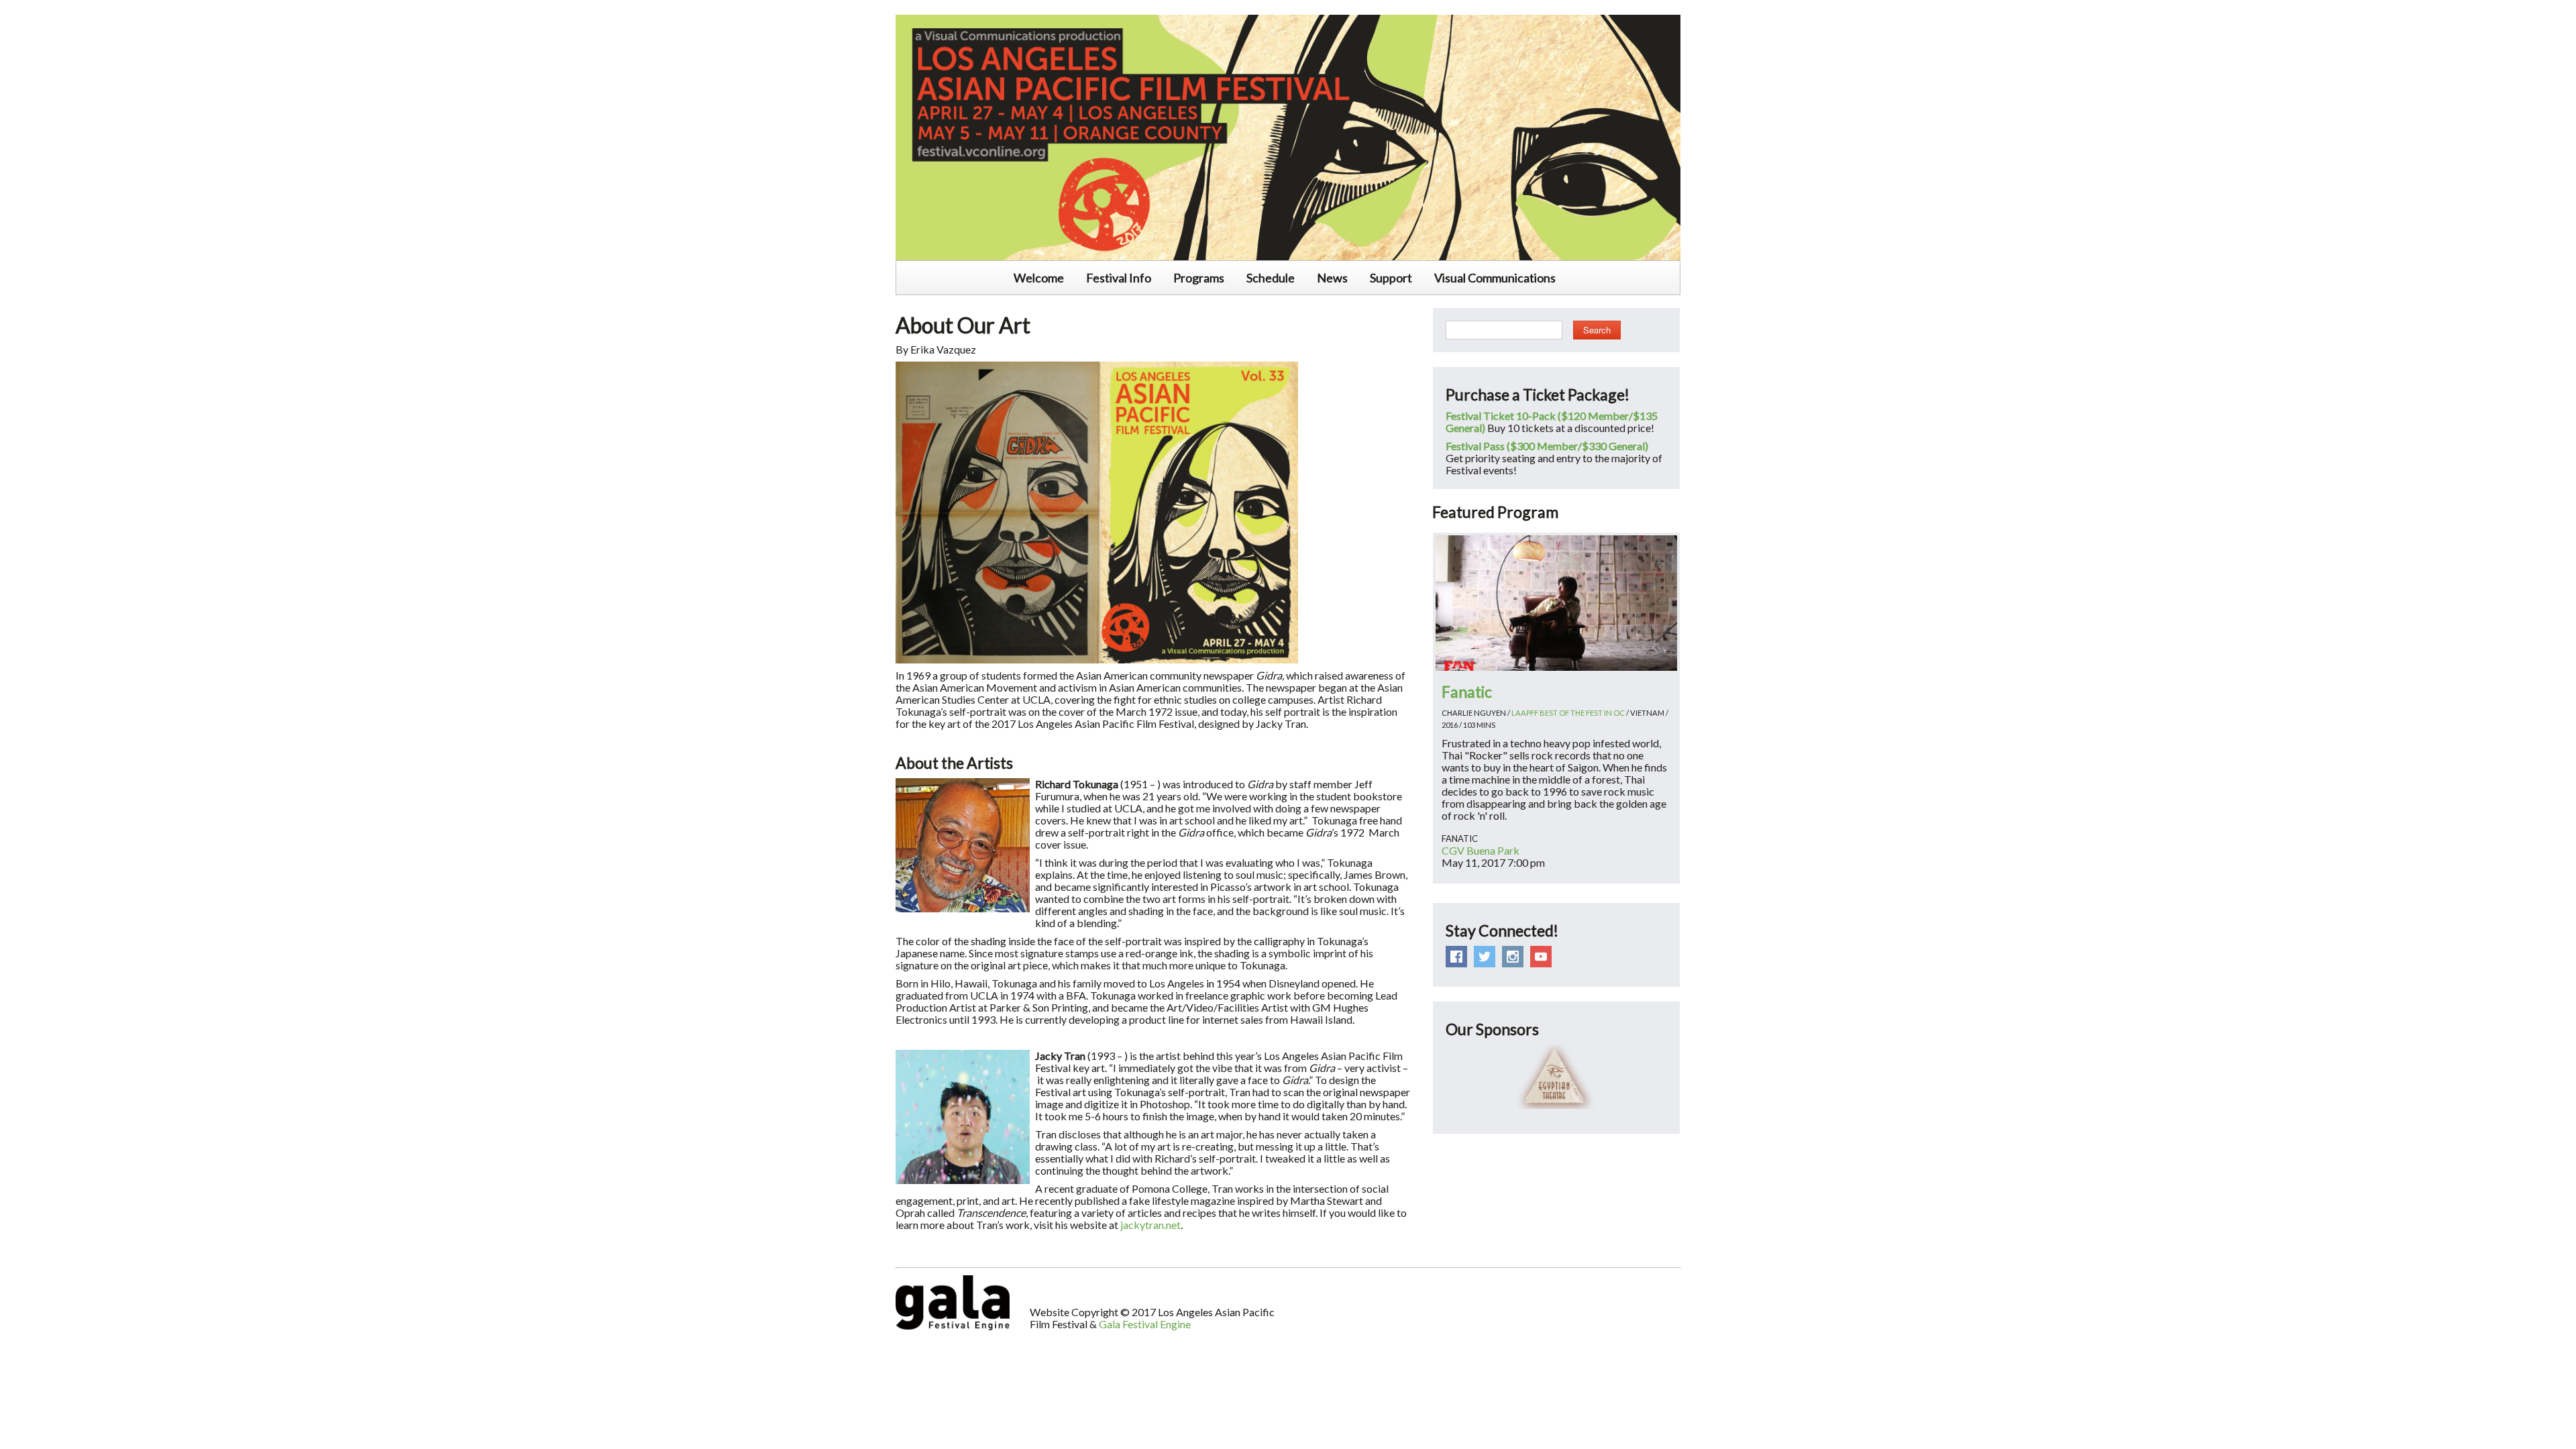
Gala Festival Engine (1145, 1324)
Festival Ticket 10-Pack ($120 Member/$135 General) (1552, 422)
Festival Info (1119, 278)
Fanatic (1467, 692)
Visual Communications (1495, 278)
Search (1597, 330)
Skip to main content (48, 7)
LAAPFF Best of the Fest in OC (1568, 713)
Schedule (1271, 278)
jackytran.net (1150, 1225)
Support (1391, 278)
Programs (1199, 278)
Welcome (1039, 278)
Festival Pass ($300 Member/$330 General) (1547, 446)
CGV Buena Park (1481, 850)
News (1332, 278)
